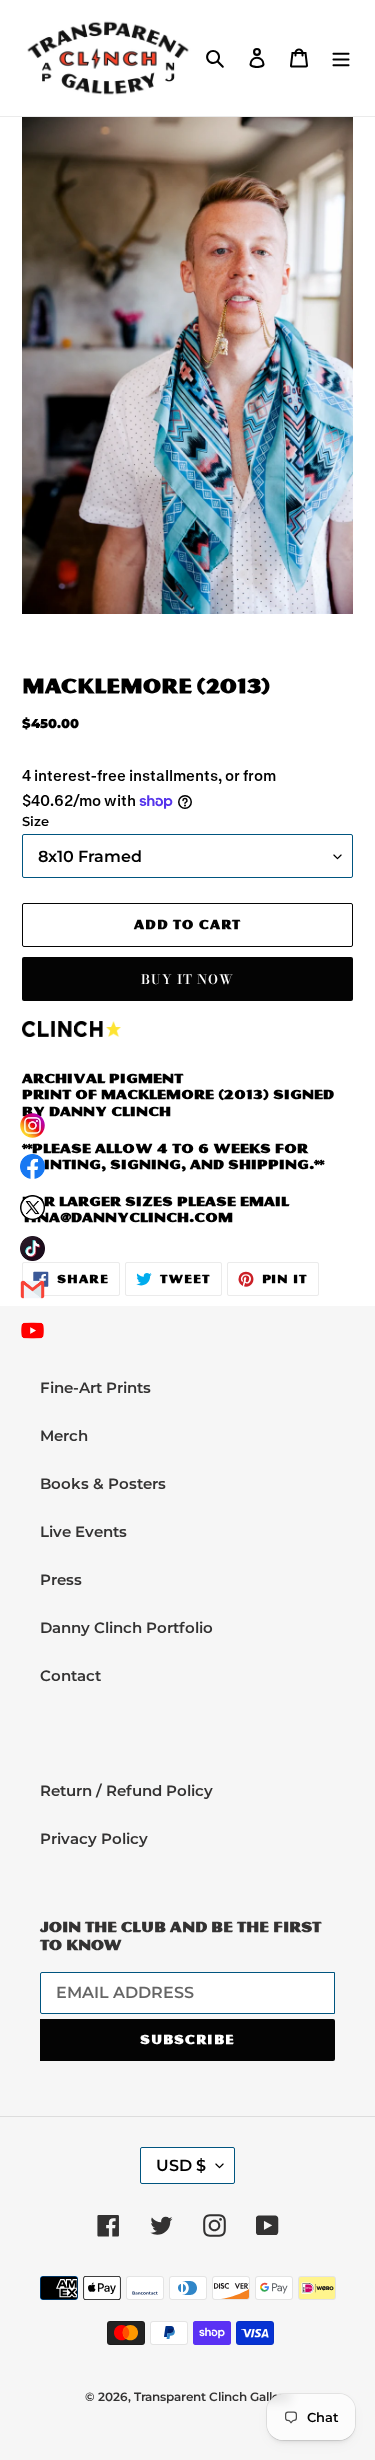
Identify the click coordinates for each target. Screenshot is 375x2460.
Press (61, 1579)
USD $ (181, 2165)
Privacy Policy (94, 1838)
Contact (70, 1675)
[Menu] (341, 58)
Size (35, 821)
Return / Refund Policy (126, 1790)
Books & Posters (103, 1483)
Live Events (83, 1531)
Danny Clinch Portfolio (126, 1627)
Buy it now (187, 979)
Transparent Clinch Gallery (212, 2396)
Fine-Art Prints (95, 1387)
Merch (64, 1435)
